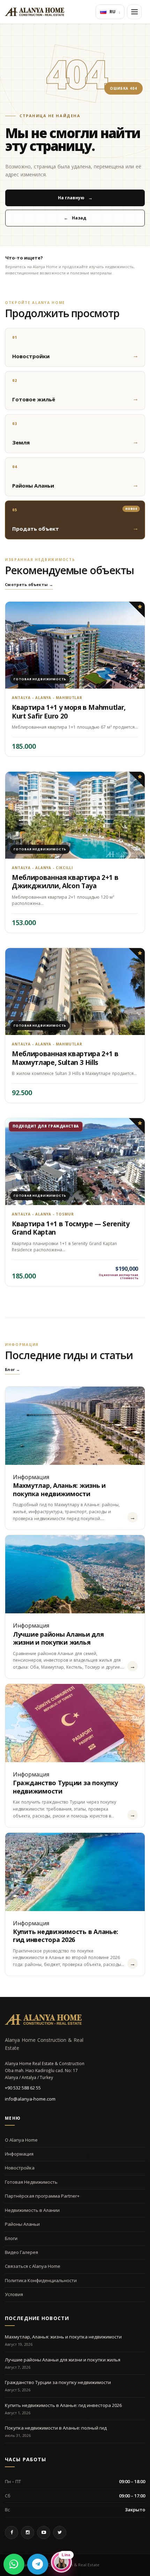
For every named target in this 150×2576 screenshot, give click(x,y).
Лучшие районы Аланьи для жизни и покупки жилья (58, 1638)
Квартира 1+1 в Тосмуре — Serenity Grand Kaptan (71, 1228)
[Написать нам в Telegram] (38, 2564)
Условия (14, 2294)
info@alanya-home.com (30, 2099)
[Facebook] (12, 2533)
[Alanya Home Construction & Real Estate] (35, 12)
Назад (75, 218)
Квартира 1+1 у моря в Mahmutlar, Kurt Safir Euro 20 (69, 712)
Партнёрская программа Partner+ (42, 2196)
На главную (75, 198)
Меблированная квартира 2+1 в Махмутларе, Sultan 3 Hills (65, 1058)
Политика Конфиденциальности (41, 2280)
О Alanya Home (21, 2140)
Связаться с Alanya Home (33, 2266)
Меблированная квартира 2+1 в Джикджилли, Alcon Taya (65, 882)
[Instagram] (28, 2533)
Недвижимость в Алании (32, 2210)
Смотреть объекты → (29, 584)
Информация (19, 2154)
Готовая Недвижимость (31, 2182)
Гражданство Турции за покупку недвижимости (65, 1787)
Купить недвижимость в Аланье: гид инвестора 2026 (66, 1936)
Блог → (12, 1369)
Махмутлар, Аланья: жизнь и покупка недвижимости (59, 1489)
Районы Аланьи (22, 2224)
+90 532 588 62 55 (23, 2088)
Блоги (11, 2238)
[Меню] (134, 12)
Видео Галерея (21, 2252)
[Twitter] (60, 2533)
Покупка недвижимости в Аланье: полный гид (56, 2428)
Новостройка (20, 2168)
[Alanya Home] (43, 2020)
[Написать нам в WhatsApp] (14, 2564)
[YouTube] (44, 2533)
